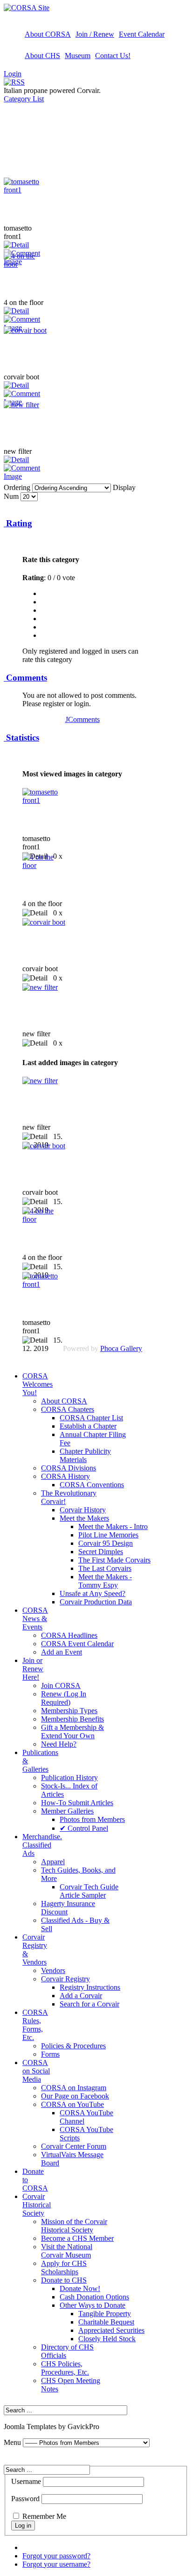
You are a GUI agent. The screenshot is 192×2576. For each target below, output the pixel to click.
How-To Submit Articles (77, 1803)
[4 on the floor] (27, 264)
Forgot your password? (56, 2556)
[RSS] (14, 82)
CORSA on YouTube (72, 2104)
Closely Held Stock (107, 2339)
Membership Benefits (72, 1719)
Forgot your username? (56, 2564)
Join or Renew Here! (33, 1669)
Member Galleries (67, 1811)
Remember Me (44, 2516)
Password (25, 2499)
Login (13, 74)
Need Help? (59, 1744)
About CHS (42, 56)
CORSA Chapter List (91, 1418)
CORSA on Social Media (36, 2071)
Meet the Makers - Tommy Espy (105, 1581)
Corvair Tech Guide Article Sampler (89, 1891)
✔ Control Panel (84, 1828)
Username (26, 2481)
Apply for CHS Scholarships (64, 2268)
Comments (25, 678)
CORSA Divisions (69, 1468)
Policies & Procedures (73, 2046)
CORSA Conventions (92, 1485)
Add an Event (62, 1652)
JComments (82, 719)
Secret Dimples (101, 1552)
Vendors (53, 1970)
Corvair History (83, 1510)
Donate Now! (80, 2288)
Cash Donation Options (94, 2297)
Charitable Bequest (106, 2322)
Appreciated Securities (111, 2330)
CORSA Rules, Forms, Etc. (35, 2025)
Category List (24, 99)
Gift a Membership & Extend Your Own (72, 1732)
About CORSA (48, 34)
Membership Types (69, 1711)
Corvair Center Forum (74, 2146)
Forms (50, 2054)
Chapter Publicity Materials (85, 1455)
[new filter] (21, 405)
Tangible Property (105, 2314)
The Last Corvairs (105, 1568)
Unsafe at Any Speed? (93, 1593)
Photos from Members (92, 1819)
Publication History (69, 1778)
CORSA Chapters (68, 1409)
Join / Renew (95, 34)
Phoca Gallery (121, 1348)
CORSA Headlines (69, 1635)
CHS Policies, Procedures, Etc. (65, 2368)
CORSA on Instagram (74, 2088)
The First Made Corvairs (114, 1560)
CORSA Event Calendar (77, 1644)
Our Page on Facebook (75, 2096)
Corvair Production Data (96, 1602)
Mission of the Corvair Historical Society (74, 2226)
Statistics (21, 738)
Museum (78, 56)
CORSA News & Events (35, 1619)
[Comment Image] (27, 476)
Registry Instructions (90, 1987)
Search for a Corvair (89, 2004)
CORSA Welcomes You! (38, 1384)
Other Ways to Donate (93, 2305)
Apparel (53, 1862)
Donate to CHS (64, 2280)
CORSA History (65, 1476)
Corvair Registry (65, 1979)
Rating (18, 523)
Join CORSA (61, 1685)
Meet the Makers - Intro (113, 1526)
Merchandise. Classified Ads (42, 1845)
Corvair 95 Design (106, 1543)
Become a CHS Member (77, 2238)
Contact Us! (113, 56)
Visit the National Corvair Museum (67, 2251)
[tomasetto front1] (27, 190)
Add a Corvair (81, 1996)
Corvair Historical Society (37, 2205)
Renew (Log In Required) (64, 1698)
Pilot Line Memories (108, 1535)
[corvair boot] (25, 330)
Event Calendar (142, 34)
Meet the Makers (84, 1518)
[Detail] (16, 245)
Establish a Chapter (88, 1426)
